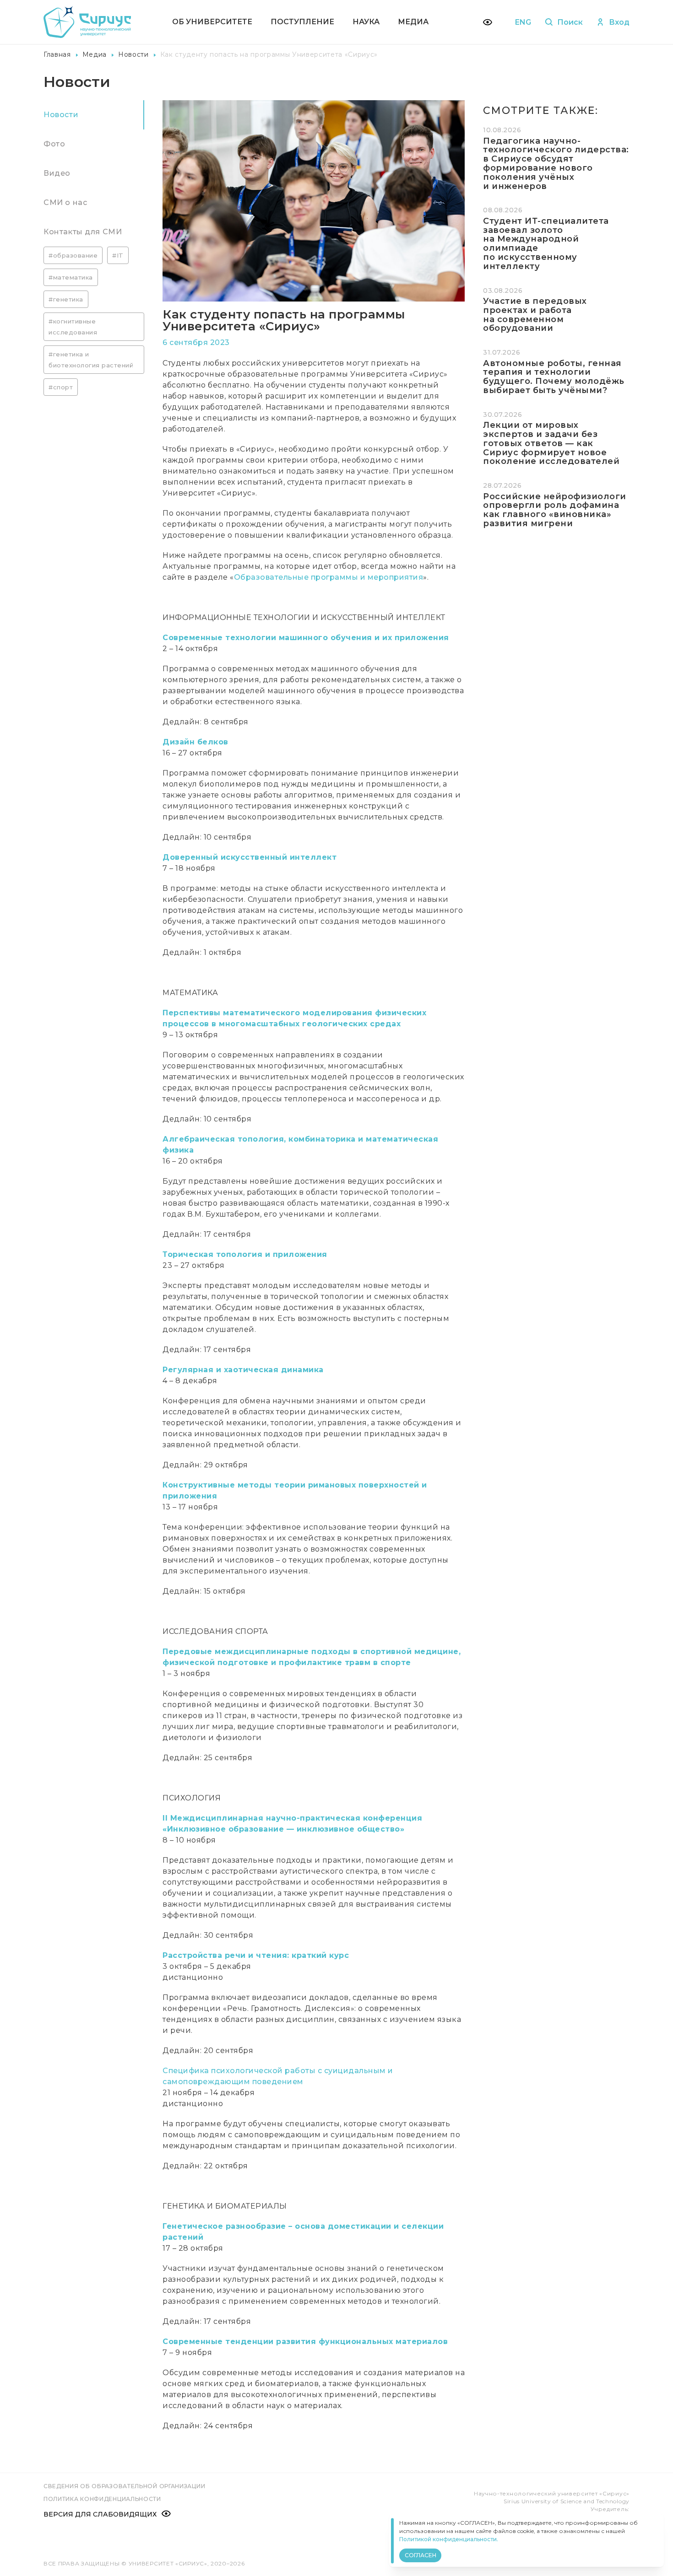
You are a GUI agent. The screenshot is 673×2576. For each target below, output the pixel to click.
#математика (71, 277)
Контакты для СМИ (83, 232)
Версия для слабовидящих (100, 2514)
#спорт (61, 387)
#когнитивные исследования (73, 327)
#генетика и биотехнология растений (91, 360)
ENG (523, 22)
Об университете (212, 22)
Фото (54, 144)
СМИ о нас (65, 202)
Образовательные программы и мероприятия (329, 577)
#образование (73, 255)
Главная (57, 54)
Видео (57, 173)
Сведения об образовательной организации (124, 2486)
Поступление (302, 22)
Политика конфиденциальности (102, 2499)
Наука (366, 22)
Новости (133, 54)
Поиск (570, 22)
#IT (118, 255)
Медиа (413, 22)
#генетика (66, 299)
